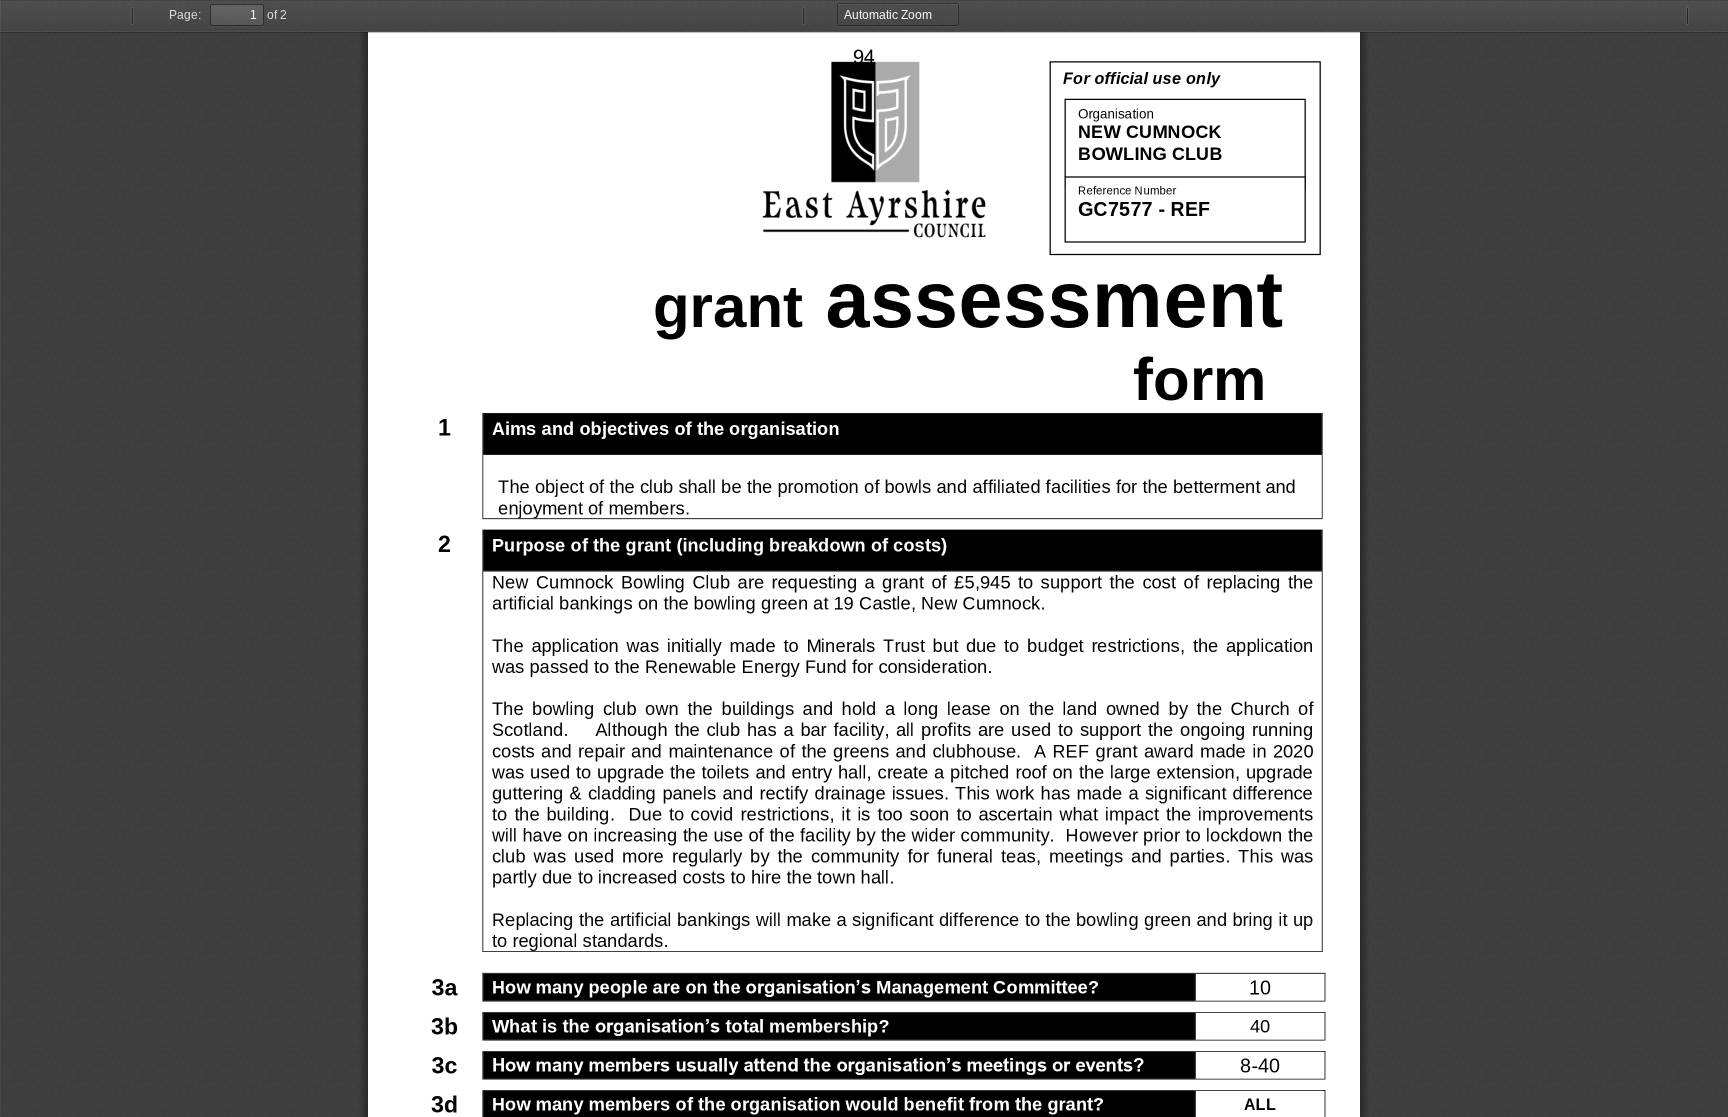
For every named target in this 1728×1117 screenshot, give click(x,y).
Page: (185, 15)
